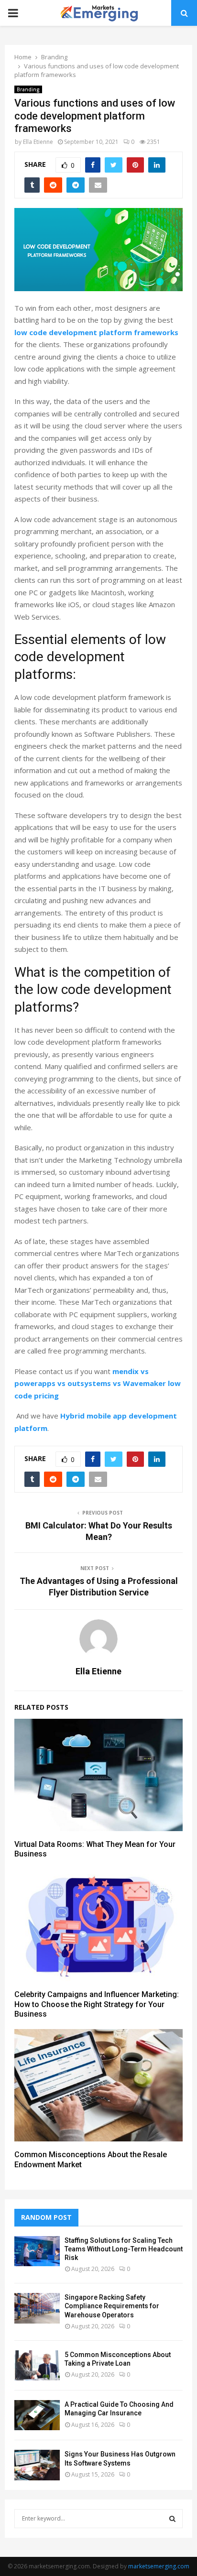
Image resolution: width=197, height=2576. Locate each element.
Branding (28, 89)
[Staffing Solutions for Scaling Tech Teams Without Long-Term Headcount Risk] (37, 2251)
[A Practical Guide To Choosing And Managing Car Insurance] (37, 2415)
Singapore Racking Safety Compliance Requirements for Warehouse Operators (112, 2306)
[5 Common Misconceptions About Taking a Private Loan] (37, 2365)
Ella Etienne (38, 142)
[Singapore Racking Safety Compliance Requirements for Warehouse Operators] (37, 2308)
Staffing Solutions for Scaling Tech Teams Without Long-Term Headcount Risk (124, 2249)
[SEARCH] (172, 2519)
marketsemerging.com (159, 2566)
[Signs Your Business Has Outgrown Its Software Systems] (37, 2465)
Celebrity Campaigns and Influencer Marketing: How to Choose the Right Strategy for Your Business (97, 2004)
